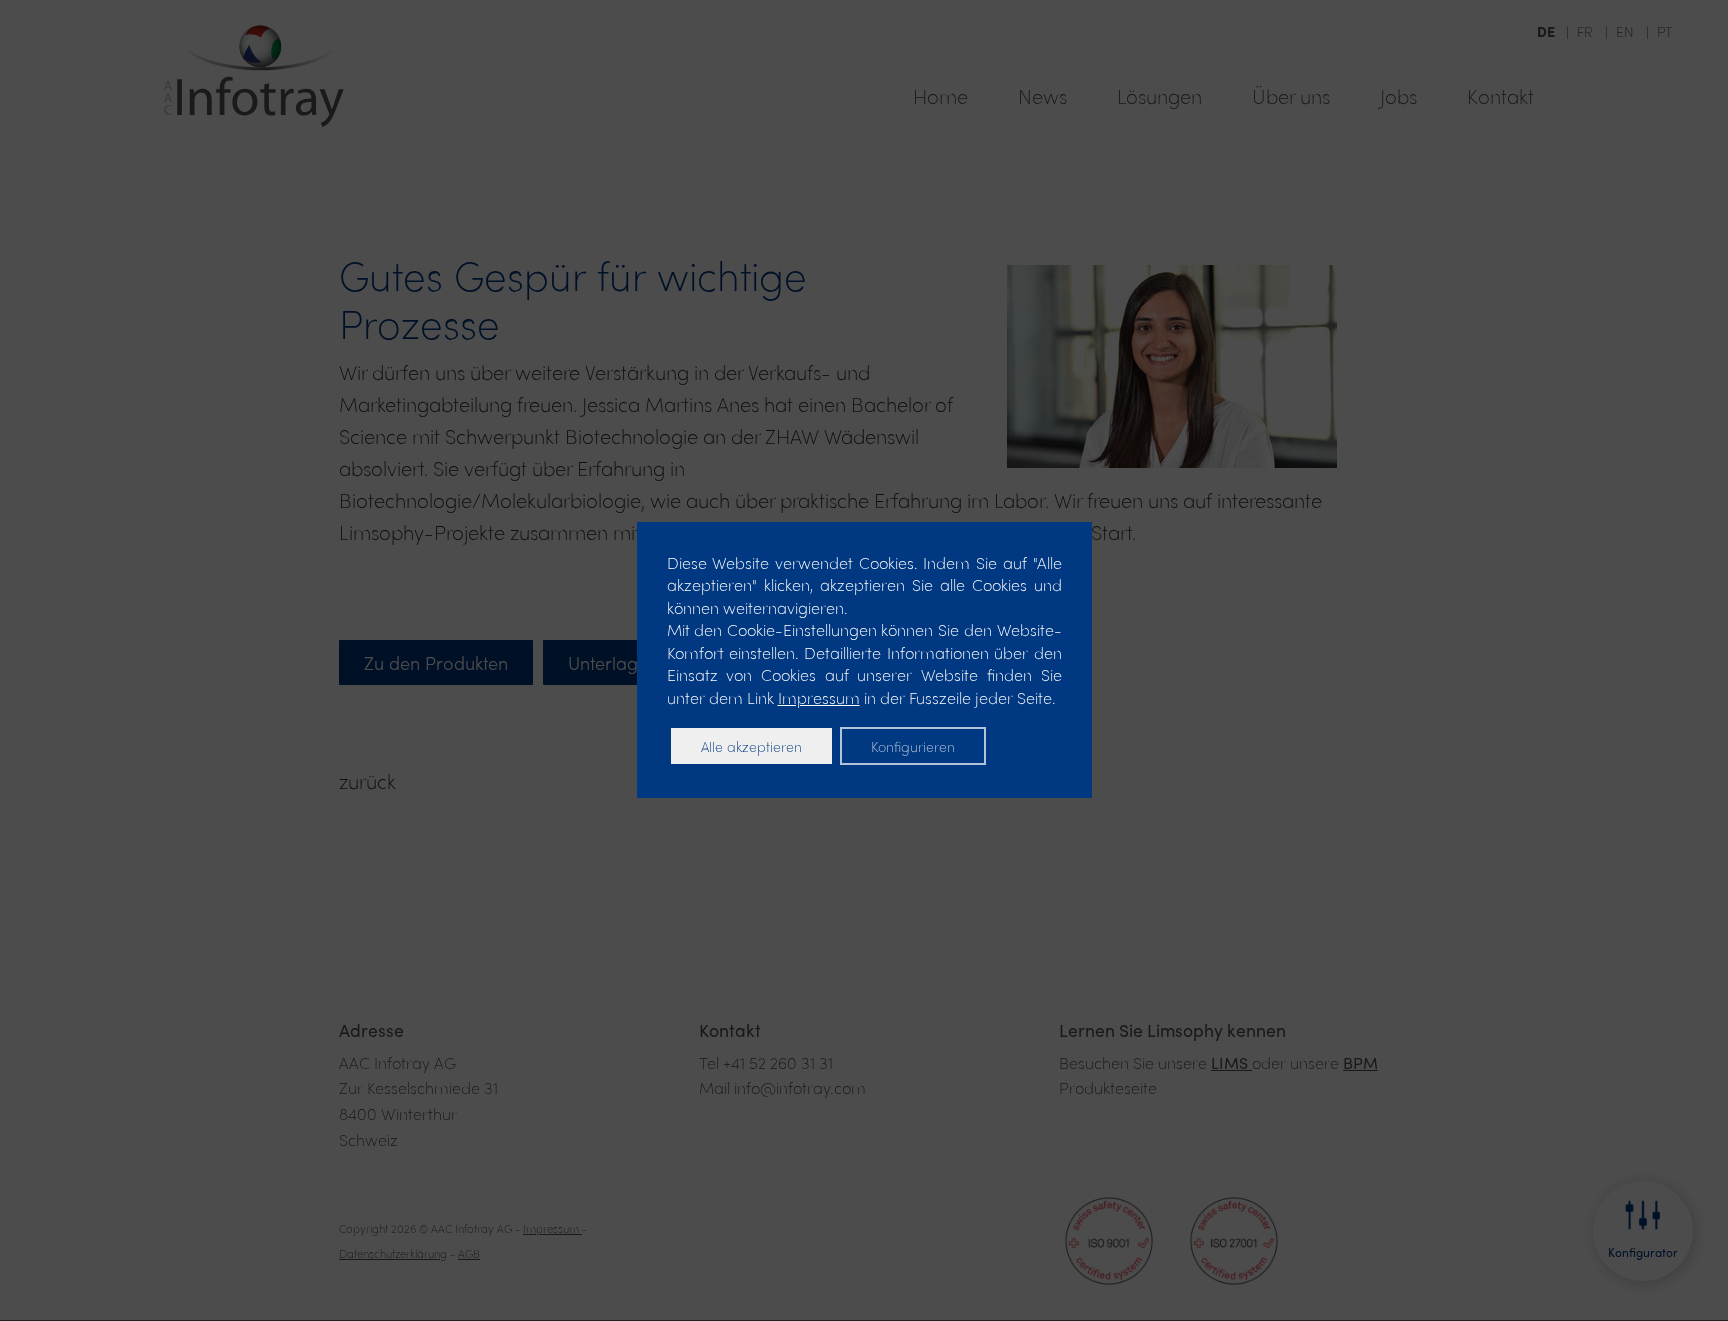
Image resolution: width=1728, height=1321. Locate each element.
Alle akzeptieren (751, 746)
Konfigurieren (913, 746)
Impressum (819, 697)
